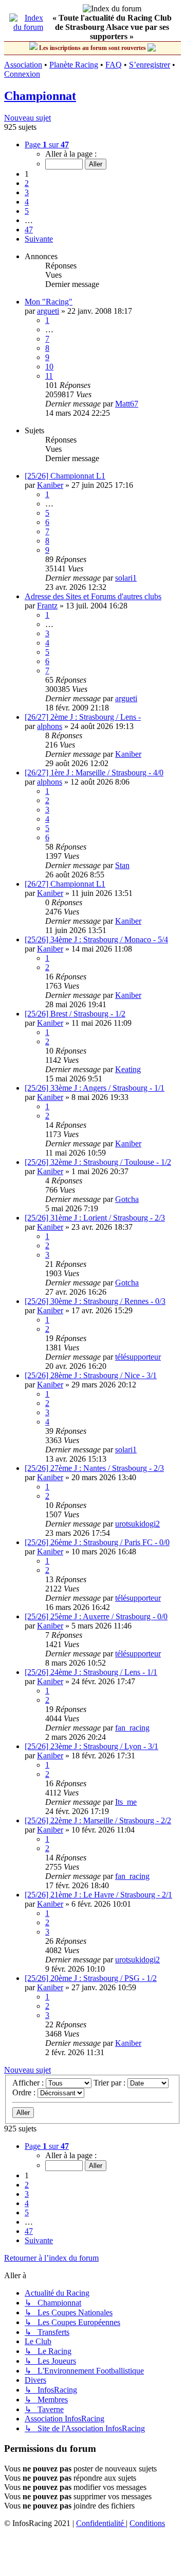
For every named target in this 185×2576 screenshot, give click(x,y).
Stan (122, 865)
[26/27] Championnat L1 (65, 884)
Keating (128, 1069)
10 (49, 367)
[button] (47, 145)
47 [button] (29, 230)
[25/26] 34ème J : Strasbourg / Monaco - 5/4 (96, 939)
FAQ (114, 65)
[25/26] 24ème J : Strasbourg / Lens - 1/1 (91, 1672)
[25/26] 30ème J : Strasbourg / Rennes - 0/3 (95, 1301)
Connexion (22, 74)
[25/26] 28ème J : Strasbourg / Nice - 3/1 (91, 1375)
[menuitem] (101, 2523)
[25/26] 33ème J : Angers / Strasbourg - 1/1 (95, 1088)
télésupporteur (138, 1357)
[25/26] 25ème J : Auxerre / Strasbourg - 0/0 (96, 1616)
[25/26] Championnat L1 (65, 476)
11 (49, 376)
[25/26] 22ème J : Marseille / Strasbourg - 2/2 (98, 1820)
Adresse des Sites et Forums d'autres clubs (93, 596)
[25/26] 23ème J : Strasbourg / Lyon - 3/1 (91, 1746)
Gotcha (127, 1199)
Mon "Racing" (49, 302)
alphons (50, 726)
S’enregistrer (150, 65)
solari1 (126, 578)
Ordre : (25, 2092)
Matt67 (127, 404)
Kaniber (50, 485)
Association (23, 65)
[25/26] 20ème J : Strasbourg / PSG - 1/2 (91, 1978)
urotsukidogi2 (137, 1524)
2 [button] (27, 183)
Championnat (40, 96)
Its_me (126, 1802)
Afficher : (29, 2083)
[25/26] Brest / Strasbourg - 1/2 (75, 1014)
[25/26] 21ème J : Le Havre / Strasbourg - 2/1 (98, 1895)
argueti (48, 311)
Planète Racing (74, 65)
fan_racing (132, 1728)
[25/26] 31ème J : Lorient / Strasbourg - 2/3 (95, 1218)
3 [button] (27, 192)
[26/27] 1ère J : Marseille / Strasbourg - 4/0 (94, 773)
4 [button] (27, 202)
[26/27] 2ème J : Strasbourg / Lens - (83, 717)
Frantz (47, 606)
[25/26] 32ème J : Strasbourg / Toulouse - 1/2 (98, 1162)
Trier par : (110, 2083)
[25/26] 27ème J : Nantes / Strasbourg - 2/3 (94, 1468)
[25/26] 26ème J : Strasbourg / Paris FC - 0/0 (97, 1542)
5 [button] (27, 211)
